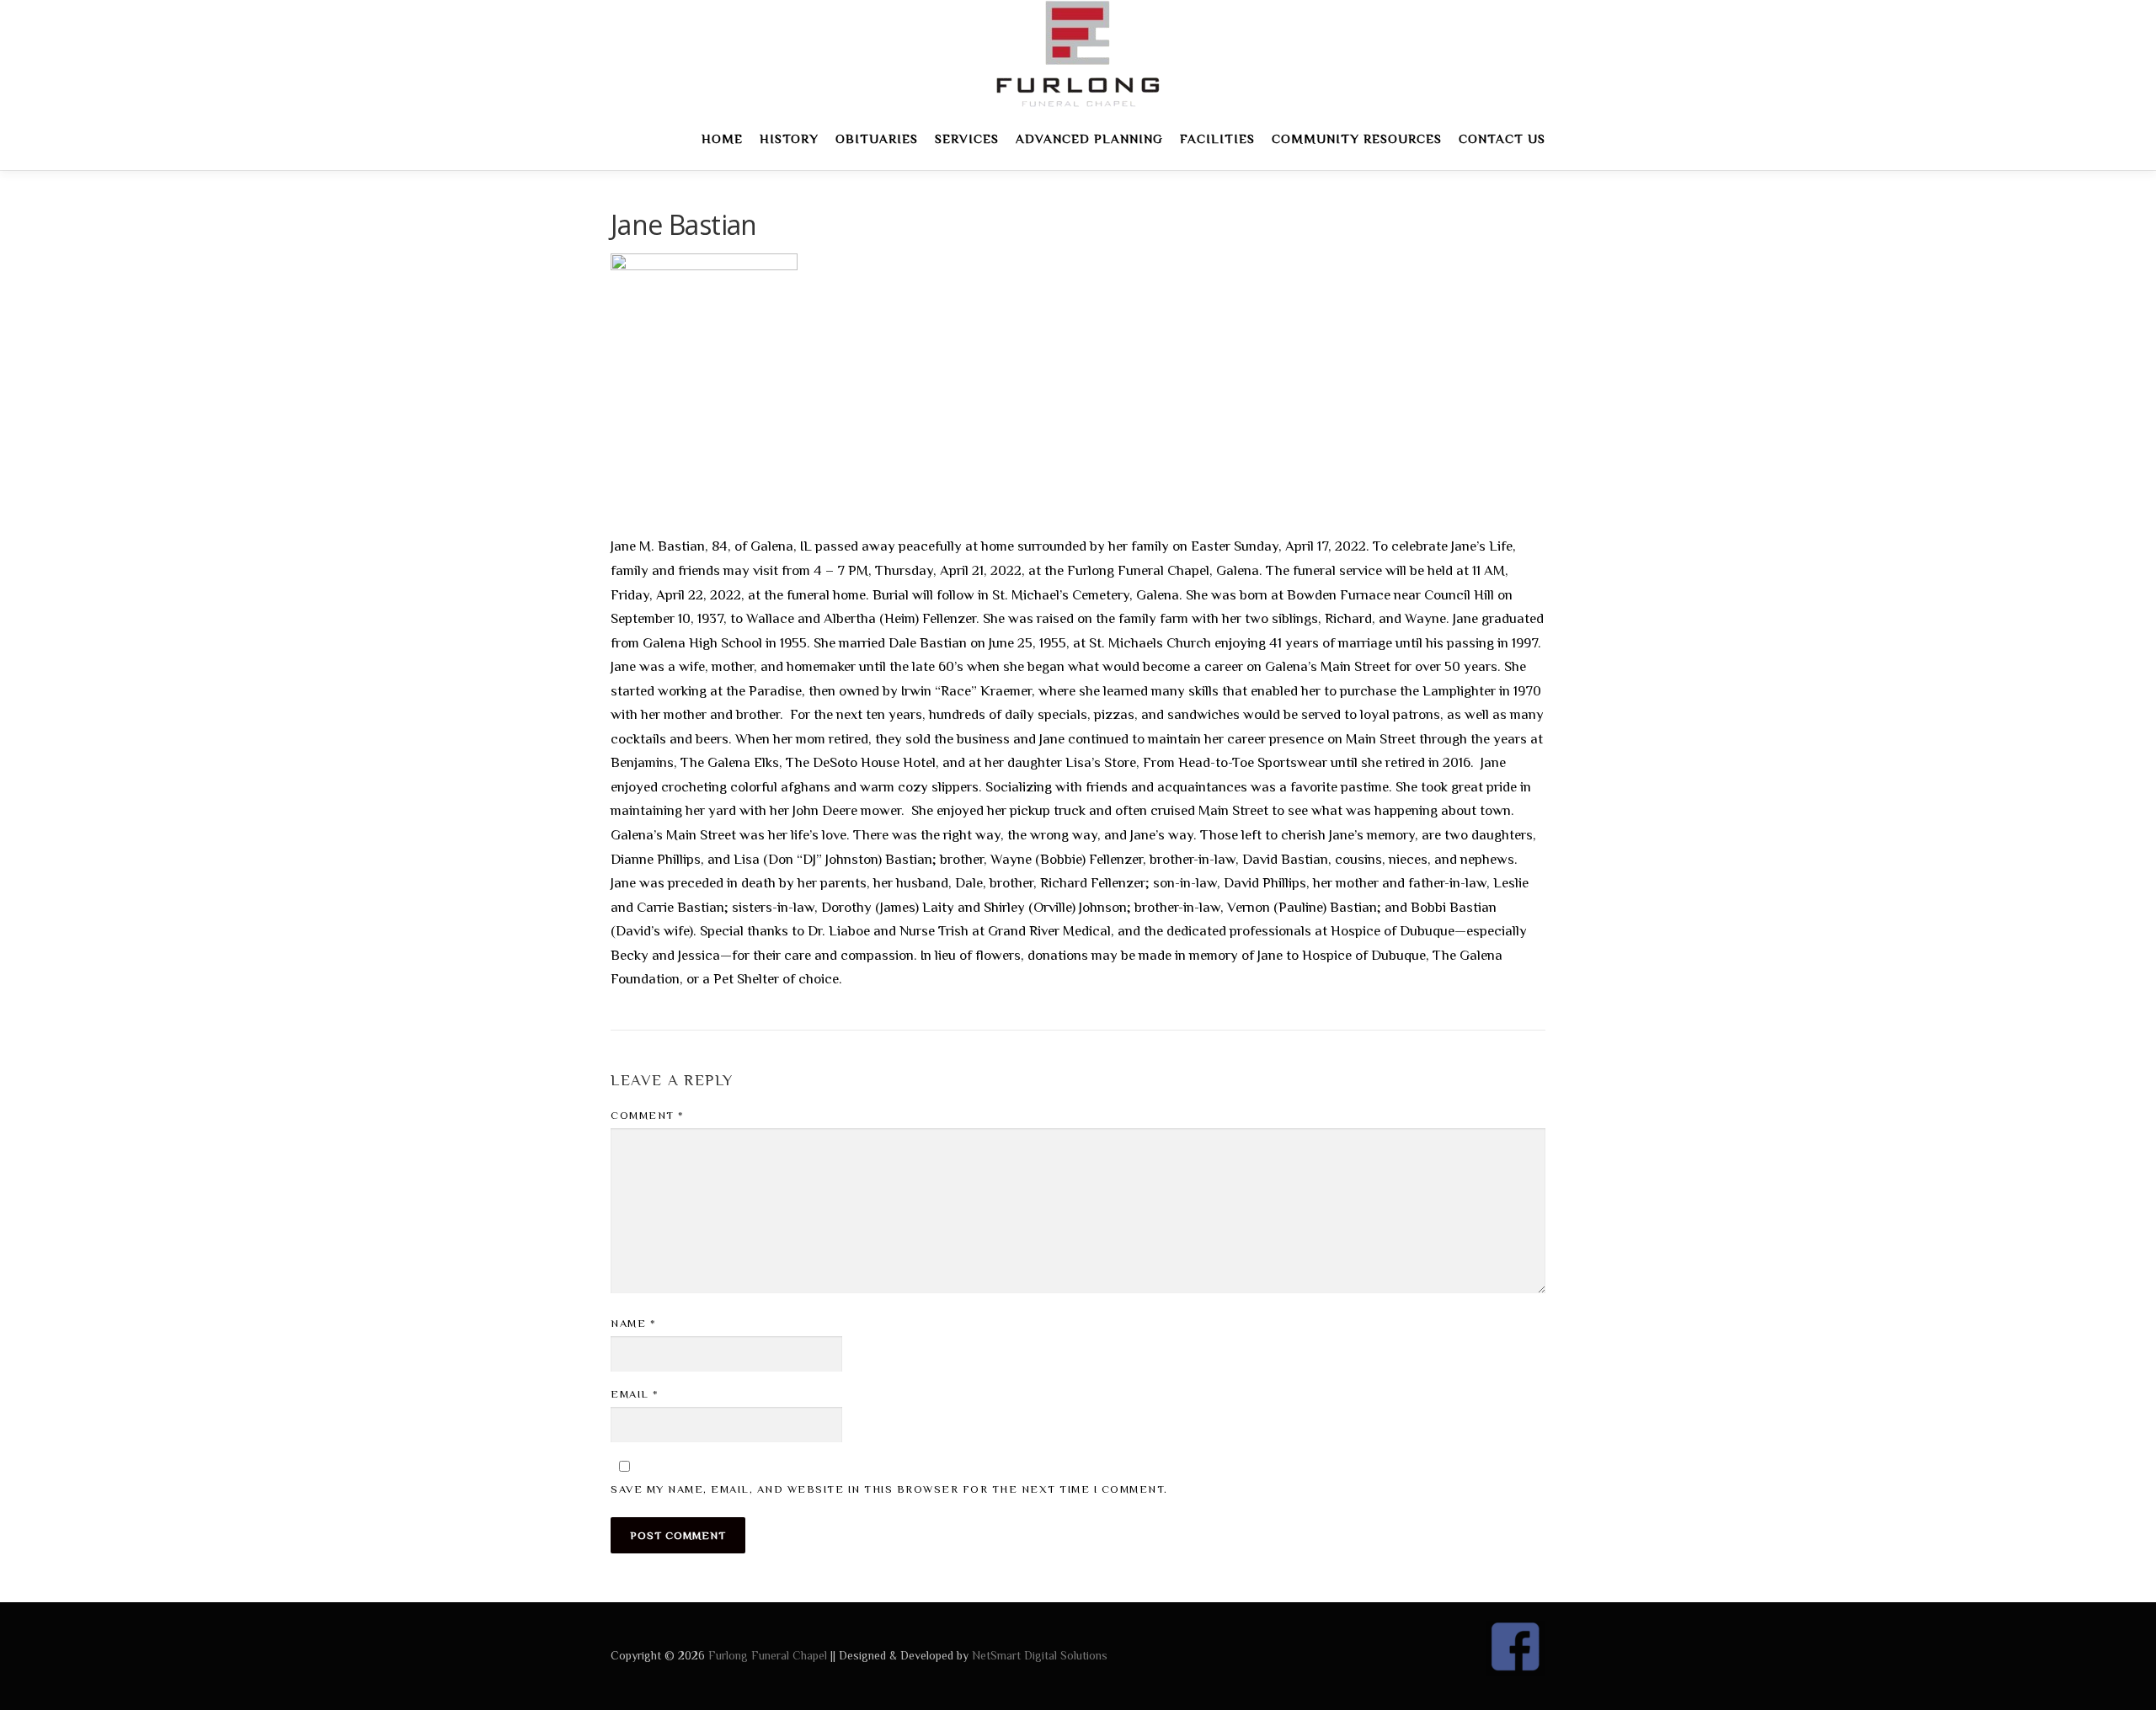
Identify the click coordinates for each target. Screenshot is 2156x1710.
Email (635, 1394)
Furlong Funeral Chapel (768, 1655)
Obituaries (877, 139)
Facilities (1217, 139)
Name (633, 1323)
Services (967, 139)
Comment (648, 1115)
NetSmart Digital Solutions (1040, 1655)
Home (722, 139)
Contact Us (1502, 139)
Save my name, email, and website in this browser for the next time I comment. (889, 1489)
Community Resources (1357, 139)
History (789, 139)
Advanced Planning (1089, 139)
